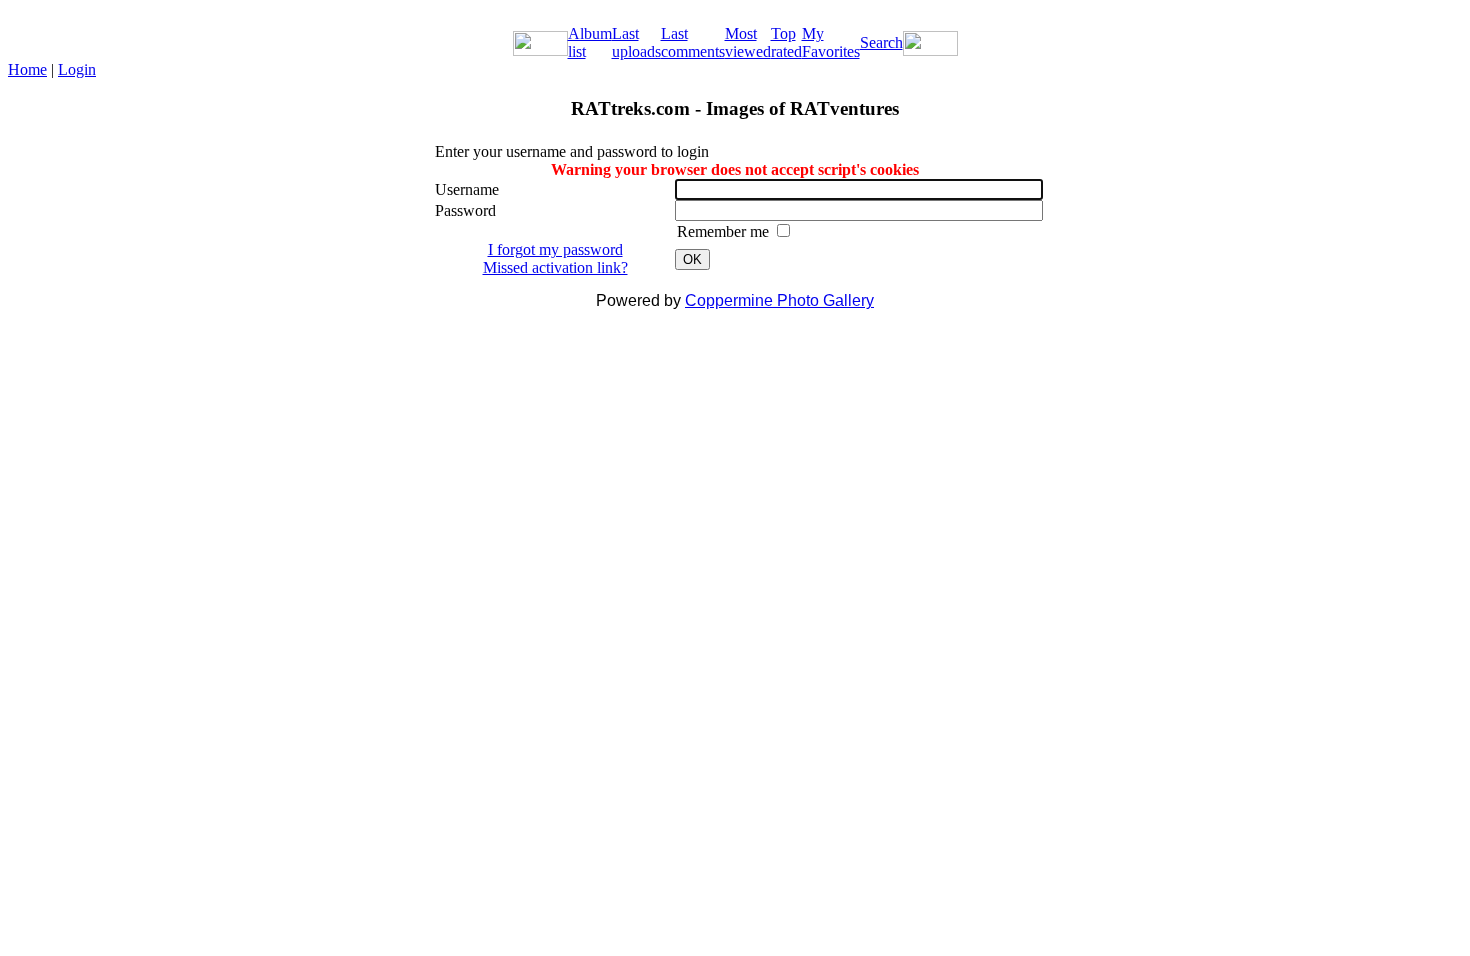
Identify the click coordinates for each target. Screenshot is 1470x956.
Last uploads (636, 42)
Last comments (693, 42)
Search (881, 42)
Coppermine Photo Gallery (779, 300)
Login (77, 69)
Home (27, 69)
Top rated (786, 42)
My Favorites (831, 42)
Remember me (725, 231)
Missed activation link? (555, 267)
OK (692, 259)
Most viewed (748, 42)
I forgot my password (555, 249)
